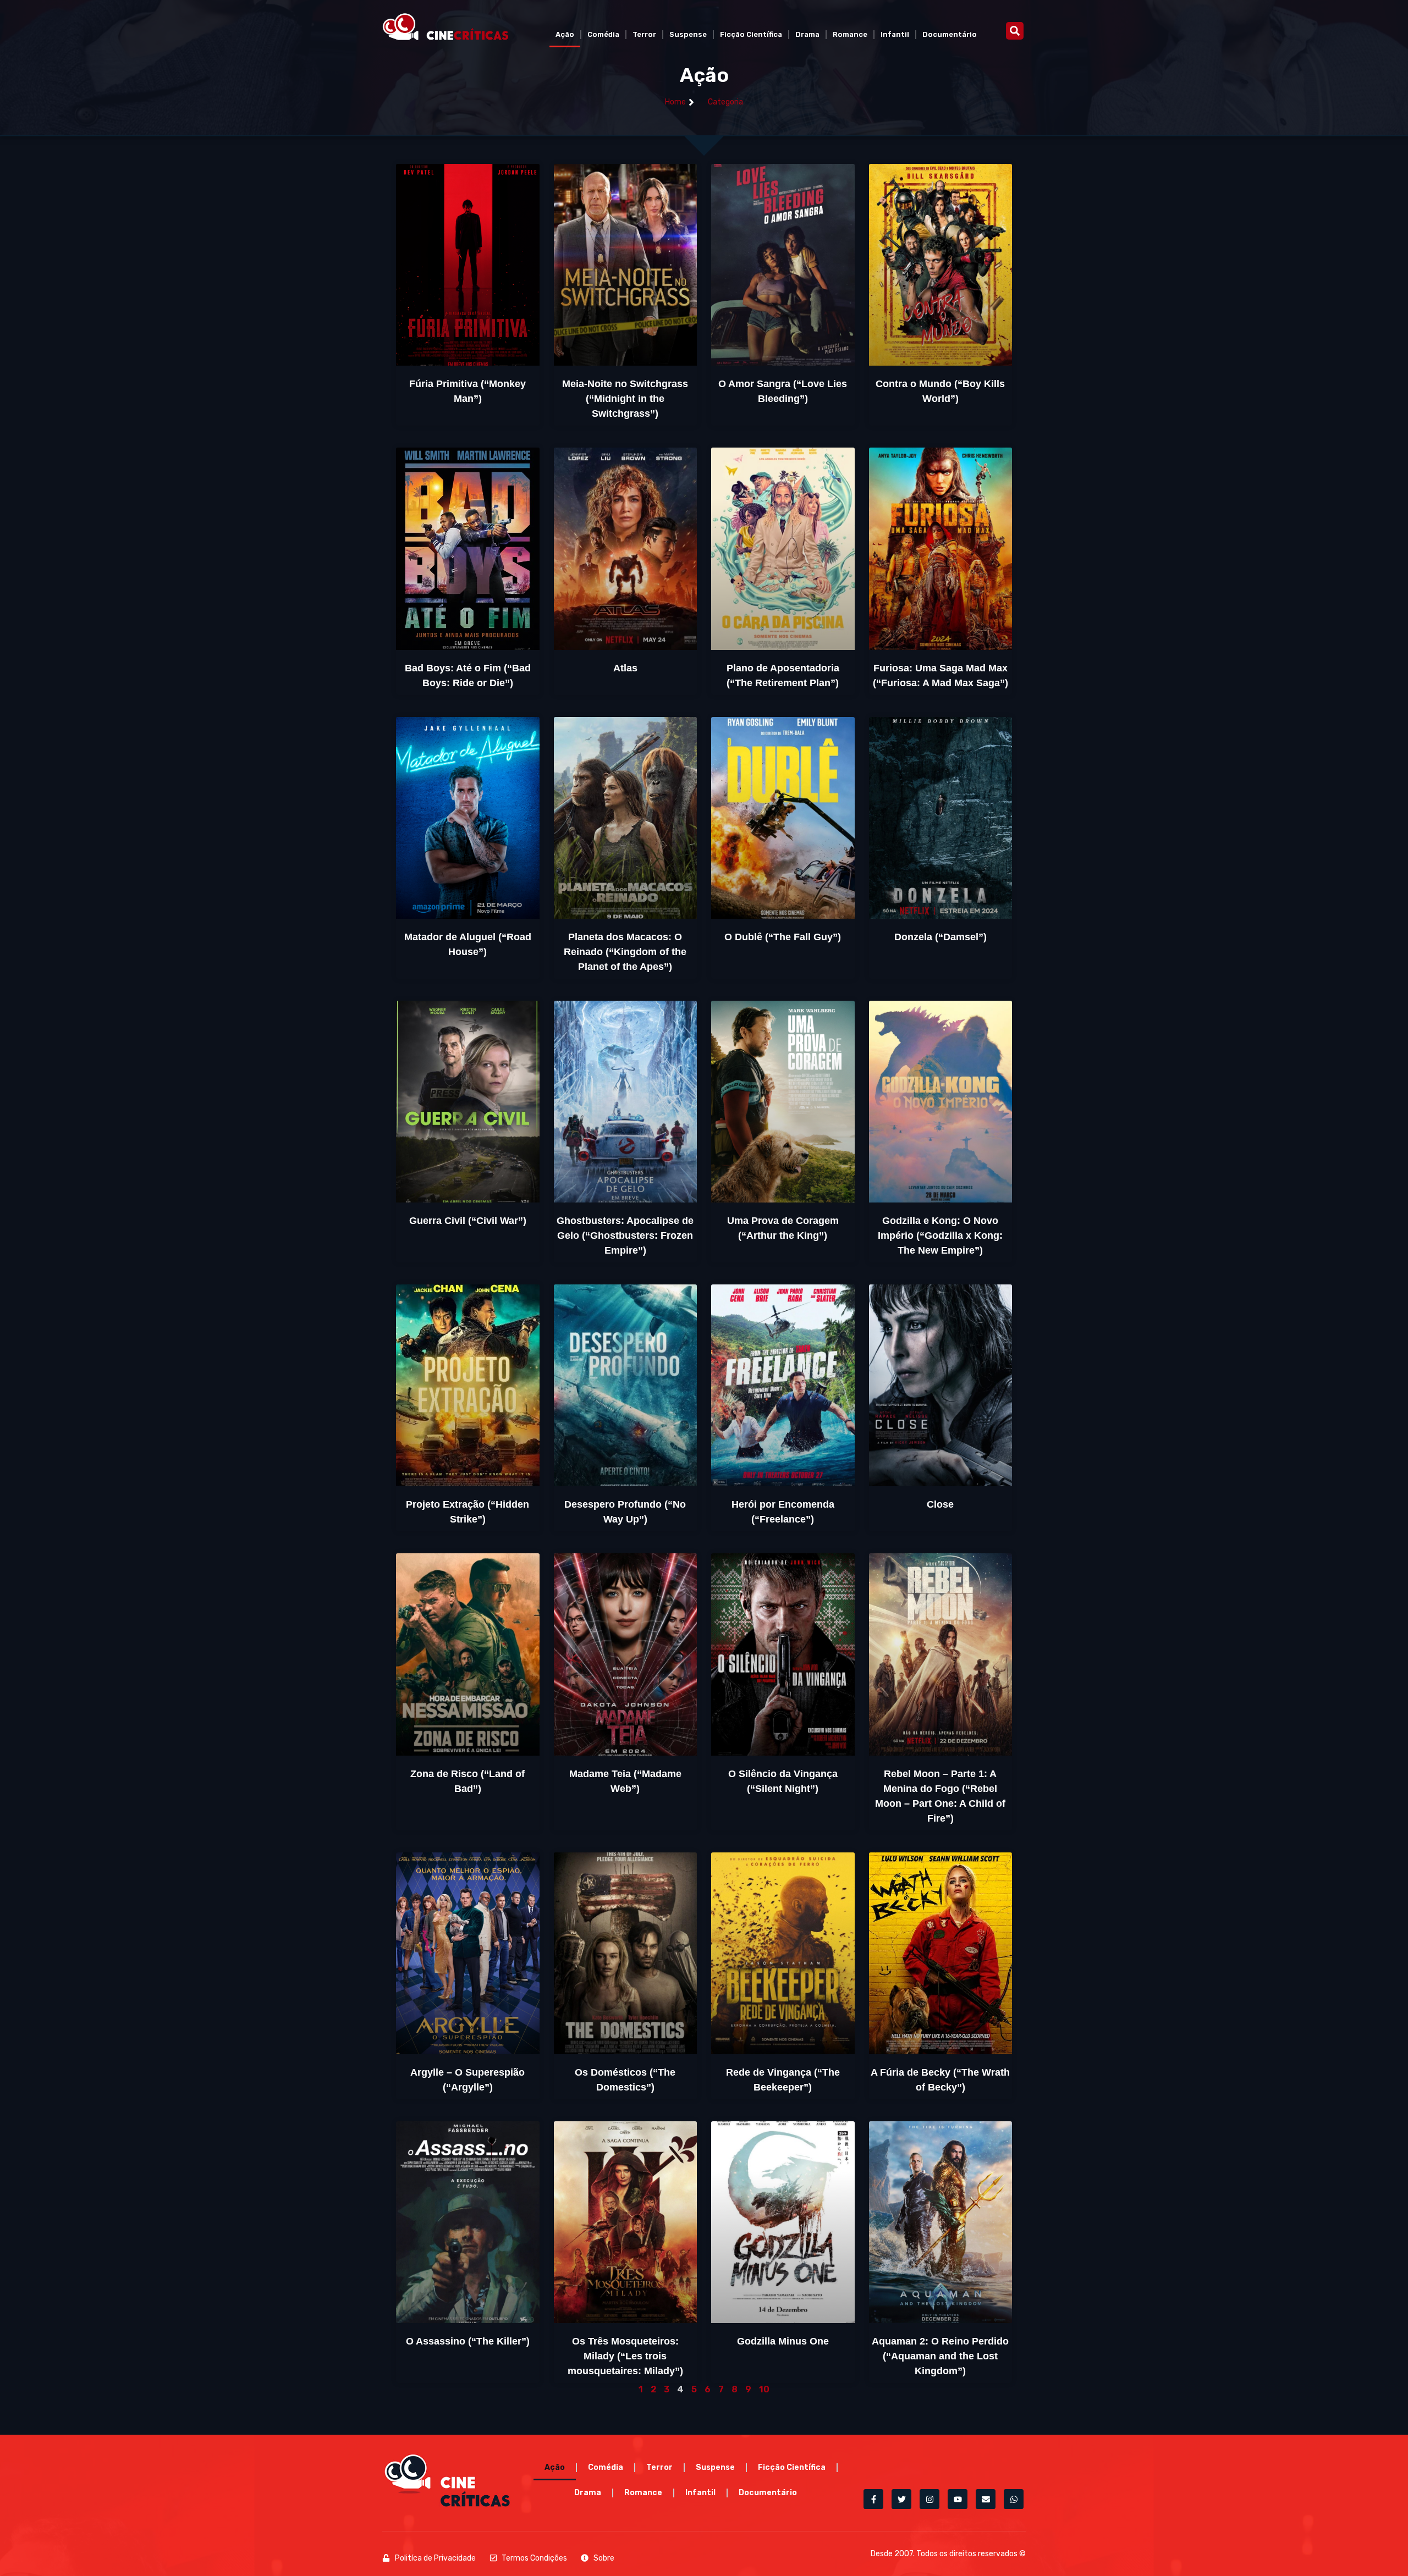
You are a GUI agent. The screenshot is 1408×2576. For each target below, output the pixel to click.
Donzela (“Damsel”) (941, 937)
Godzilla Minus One (783, 2341)
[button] (1015, 31)
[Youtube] (958, 2499)
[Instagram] (930, 2499)
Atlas (625, 668)
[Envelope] (986, 2499)
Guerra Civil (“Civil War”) (468, 1221)
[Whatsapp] (1014, 2499)
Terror (644, 34)
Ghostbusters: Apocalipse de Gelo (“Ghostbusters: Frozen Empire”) (625, 1235)
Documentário (950, 34)
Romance (850, 34)
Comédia (603, 34)
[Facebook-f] (873, 2499)
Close (940, 1504)
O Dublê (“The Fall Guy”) (783, 937)
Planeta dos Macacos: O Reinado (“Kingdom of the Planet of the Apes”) (625, 952)
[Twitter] (901, 2499)
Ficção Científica (751, 34)
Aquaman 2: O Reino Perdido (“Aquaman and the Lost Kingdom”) (940, 2356)
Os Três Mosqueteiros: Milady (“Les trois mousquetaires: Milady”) (625, 2356)
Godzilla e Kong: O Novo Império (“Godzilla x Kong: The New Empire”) (940, 1235)
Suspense (688, 34)
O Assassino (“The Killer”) (468, 2341)
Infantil (895, 34)
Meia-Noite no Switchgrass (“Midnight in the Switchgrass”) (625, 399)
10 (764, 2389)
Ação (565, 34)
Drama (807, 34)
